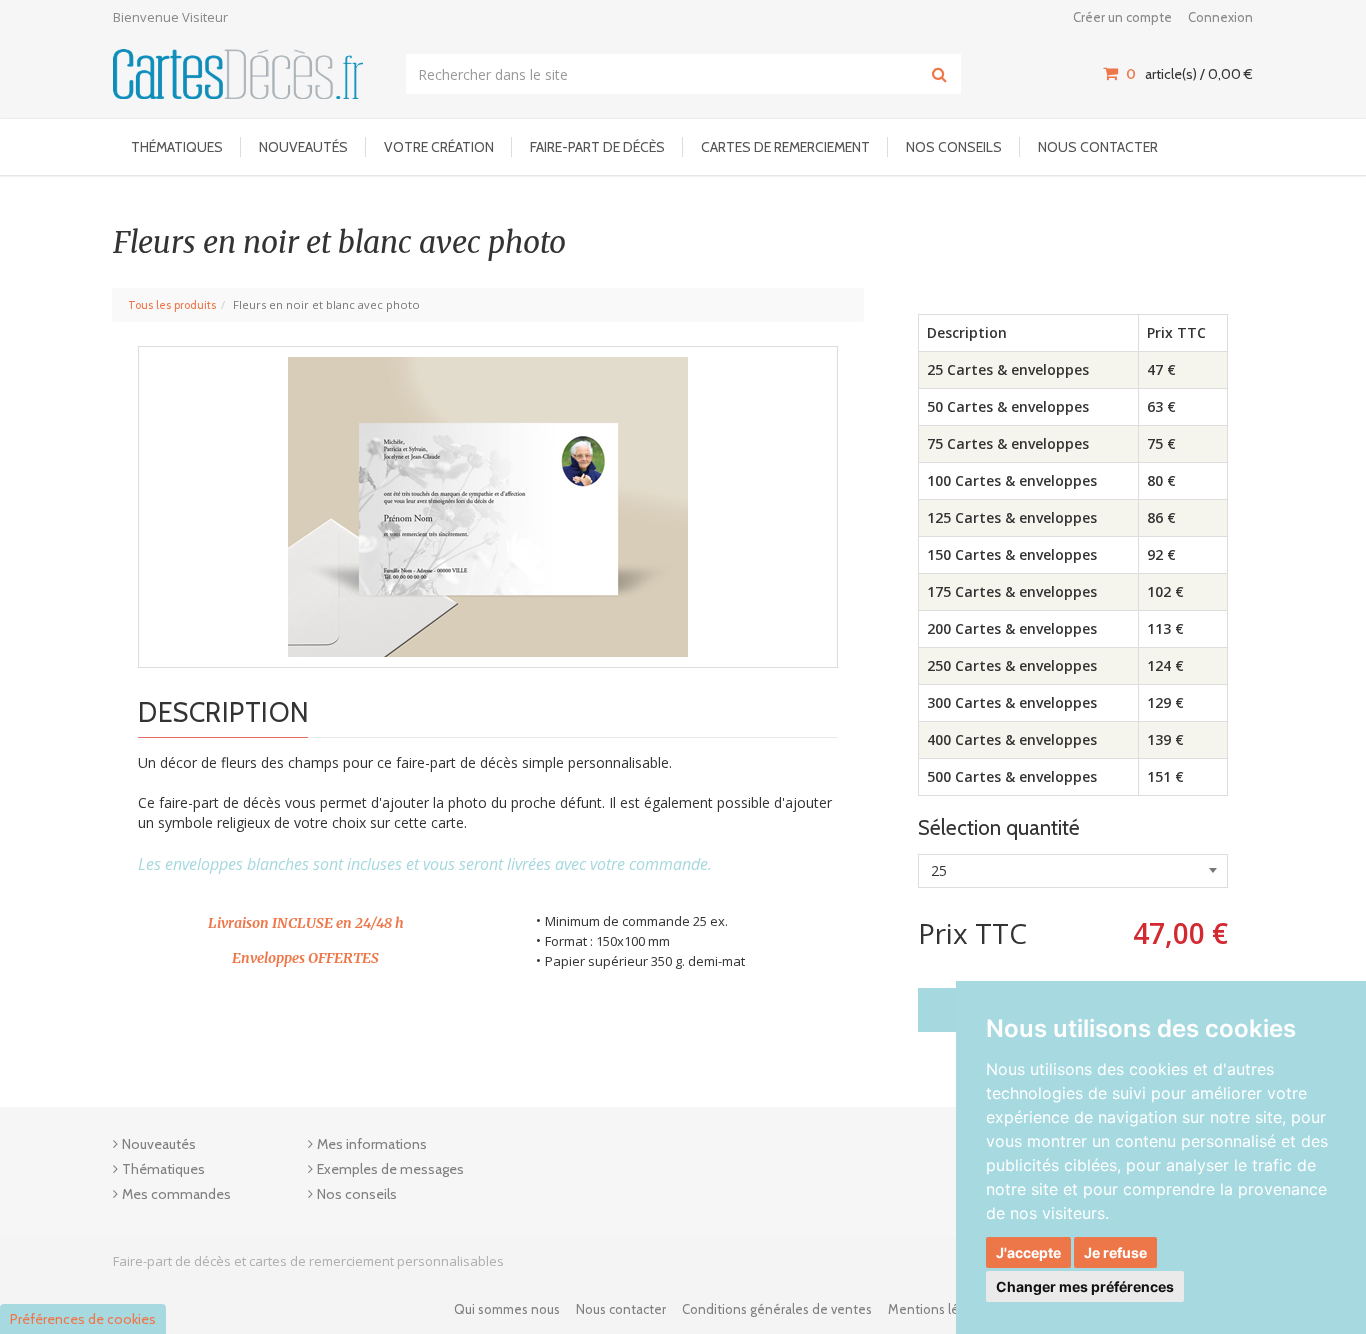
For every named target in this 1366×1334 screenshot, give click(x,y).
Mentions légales (939, 1309)
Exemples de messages (390, 1169)
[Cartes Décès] (238, 73)
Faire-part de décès (597, 147)
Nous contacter (1098, 147)
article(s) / (1189, 74)
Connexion (1220, 17)
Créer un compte (1122, 17)
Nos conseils (954, 147)
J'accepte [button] (1028, 1252)
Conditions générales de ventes (777, 1309)
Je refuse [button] (1115, 1252)
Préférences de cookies (83, 1319)
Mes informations (372, 1144)
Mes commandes (176, 1194)
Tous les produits (172, 305)
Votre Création (439, 147)
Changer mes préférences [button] (1085, 1286)
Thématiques (177, 147)
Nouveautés (303, 147)
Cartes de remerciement (785, 147)
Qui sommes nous (507, 1309)
